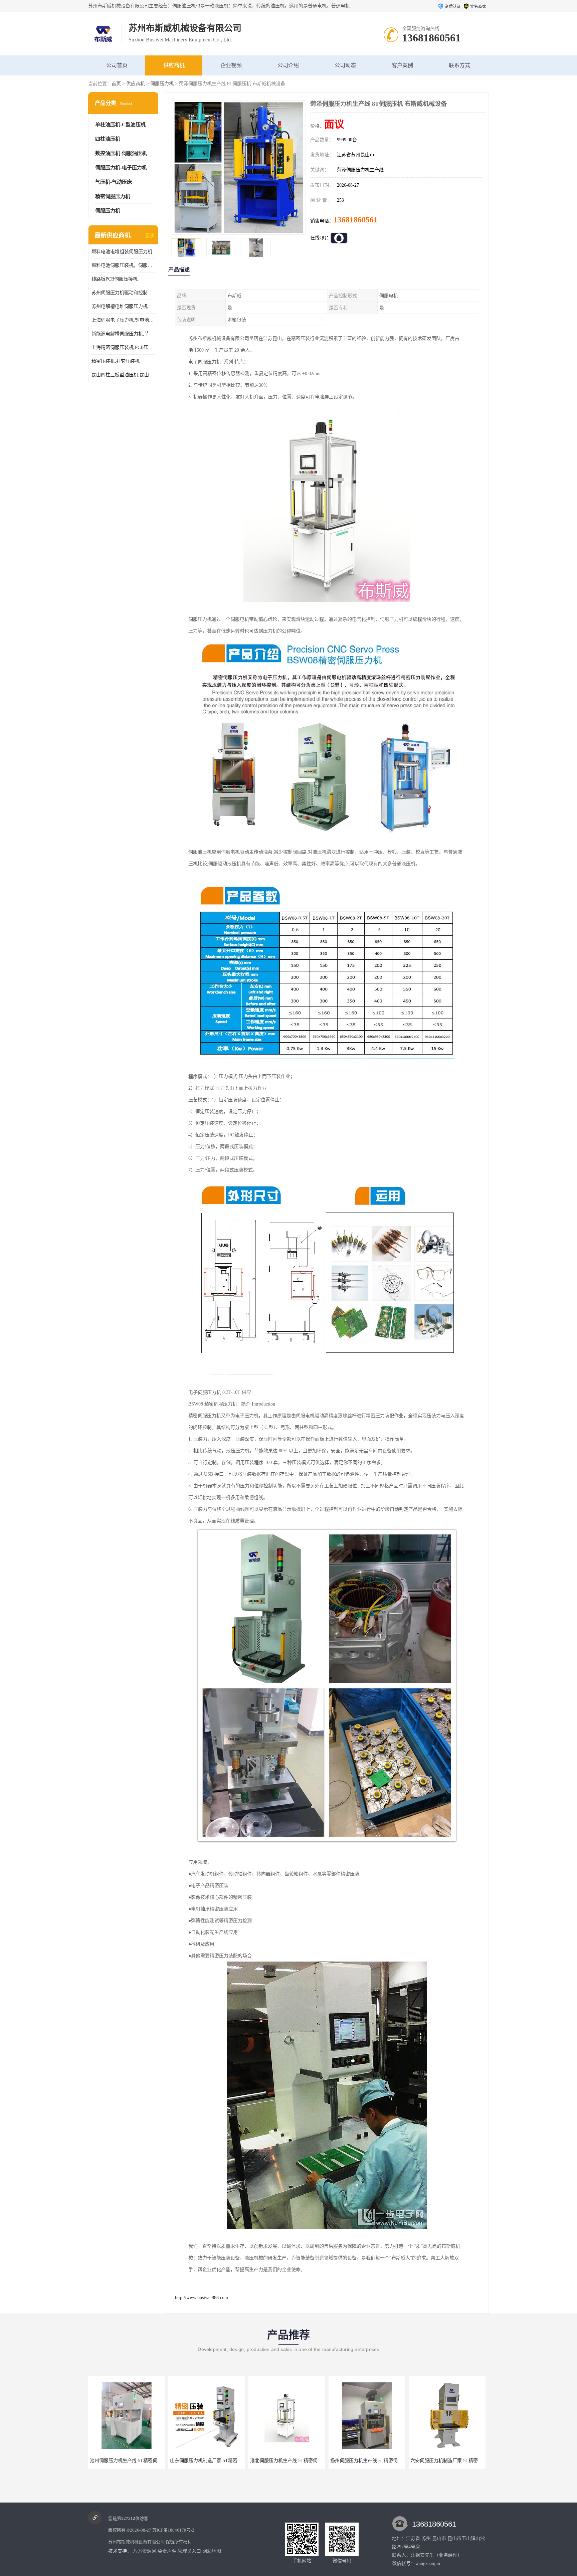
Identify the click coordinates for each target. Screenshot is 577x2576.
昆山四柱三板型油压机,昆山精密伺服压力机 (123, 375)
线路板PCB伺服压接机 (115, 279)
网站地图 (212, 2551)
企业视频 (231, 65)
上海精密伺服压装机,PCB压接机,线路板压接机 (123, 347)
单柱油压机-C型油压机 (120, 125)
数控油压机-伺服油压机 (121, 153)
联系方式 (459, 65)
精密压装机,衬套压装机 (116, 361)
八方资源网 (145, 2551)
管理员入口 (189, 2551)
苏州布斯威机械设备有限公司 (136, 2542)
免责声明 (167, 2551)
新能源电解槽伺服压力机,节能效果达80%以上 (123, 334)
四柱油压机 (108, 139)
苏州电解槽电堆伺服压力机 (120, 306)
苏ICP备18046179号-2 (173, 2530)
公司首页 (117, 65)
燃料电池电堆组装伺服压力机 (122, 252)
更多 (150, 236)
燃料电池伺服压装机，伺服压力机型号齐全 (123, 265)
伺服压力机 (162, 84)
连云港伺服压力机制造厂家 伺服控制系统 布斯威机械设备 (470, 2461)
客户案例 (402, 65)
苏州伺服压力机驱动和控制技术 (123, 293)
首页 (116, 84)
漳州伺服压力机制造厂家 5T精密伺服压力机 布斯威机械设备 (393, 2461)
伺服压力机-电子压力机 (121, 168)
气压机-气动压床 (114, 182)
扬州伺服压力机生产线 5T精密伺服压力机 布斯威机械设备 (230, 2461)
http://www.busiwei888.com (202, 2298)
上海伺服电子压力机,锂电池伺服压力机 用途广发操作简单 (123, 320)
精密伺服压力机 (113, 196)
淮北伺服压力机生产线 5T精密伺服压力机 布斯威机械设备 (150, 2461)
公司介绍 (288, 65)
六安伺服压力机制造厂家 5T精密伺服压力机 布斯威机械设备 (313, 2461)
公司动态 (345, 65)
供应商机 (174, 65)
